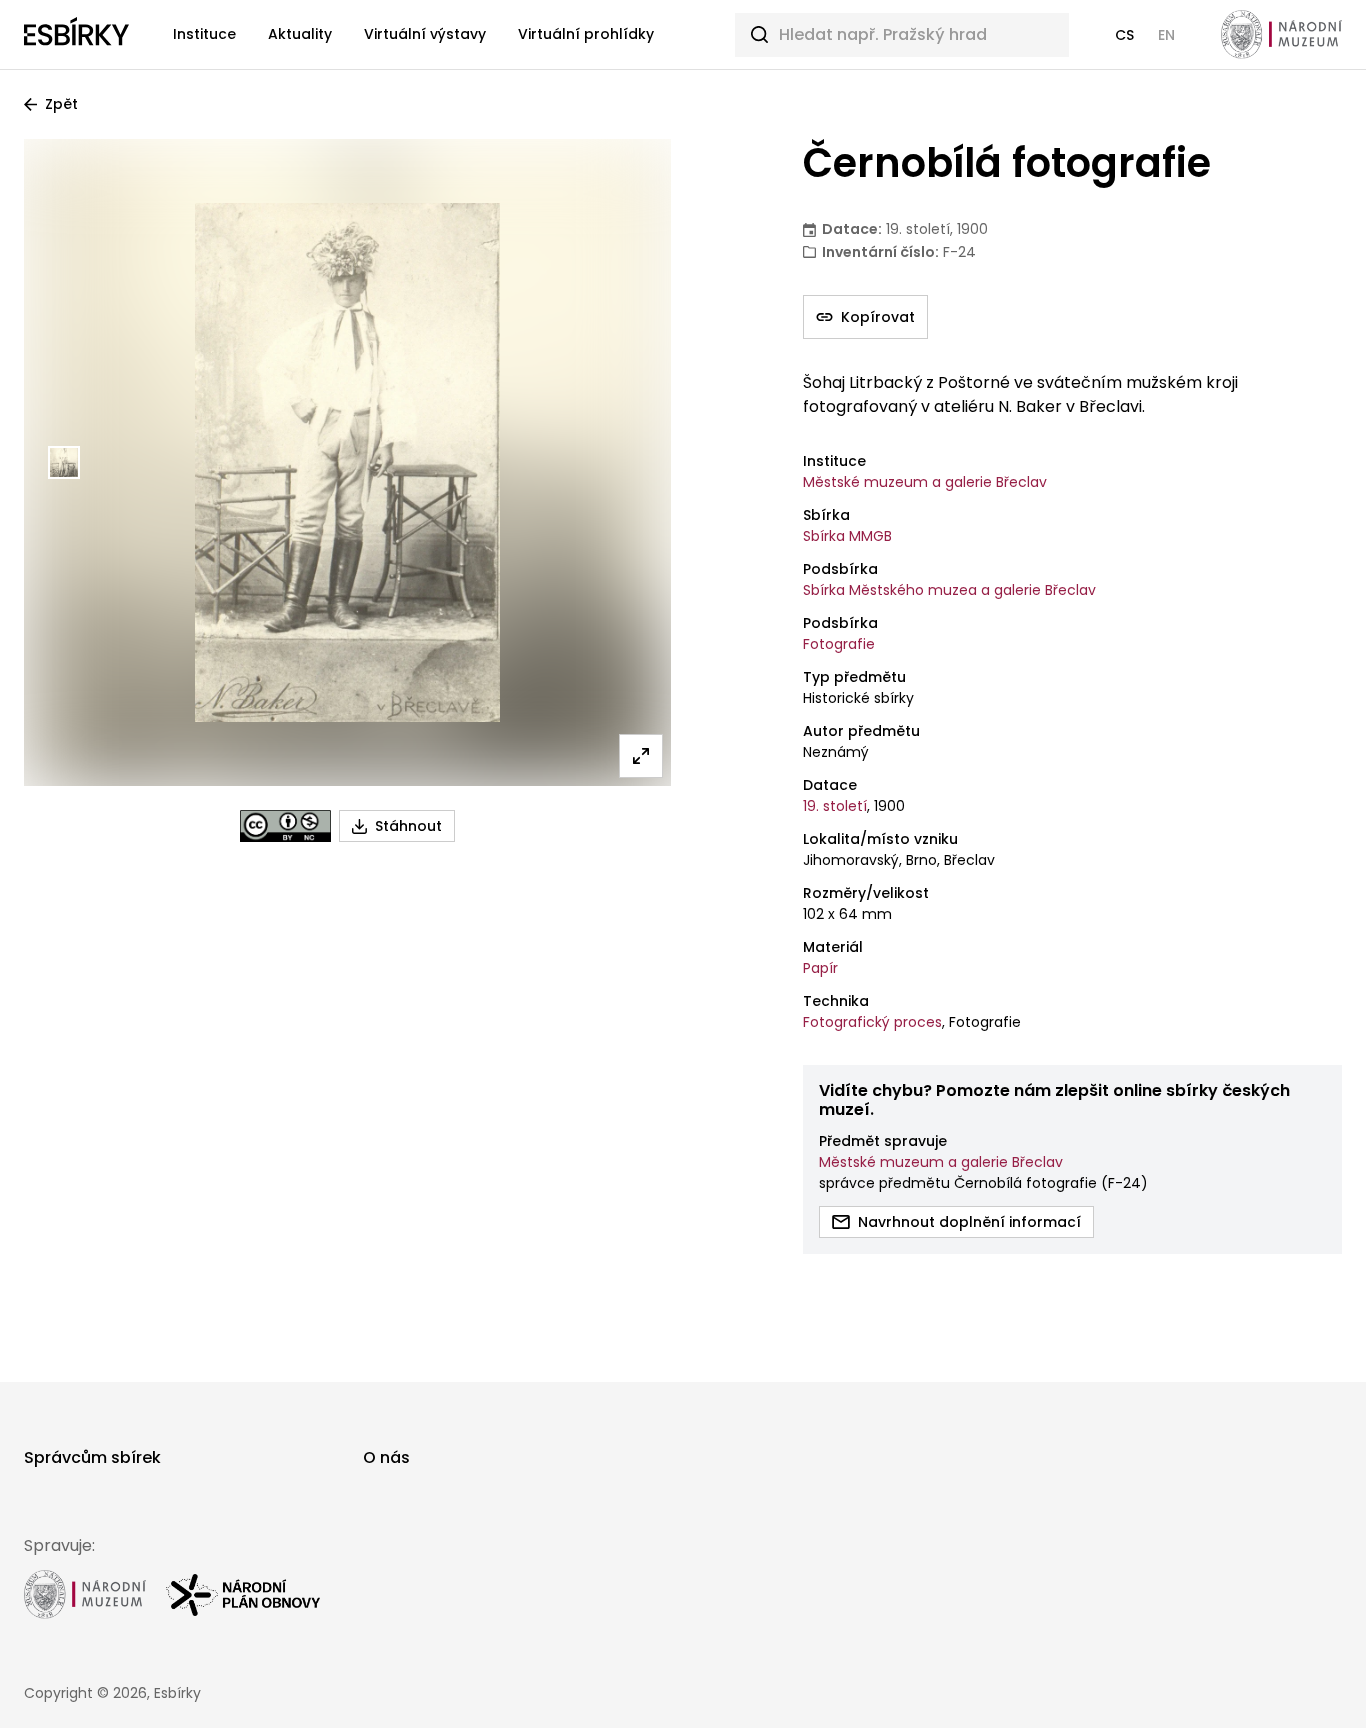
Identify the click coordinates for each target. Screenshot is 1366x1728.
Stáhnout (408, 826)
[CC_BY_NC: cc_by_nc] (285, 826)
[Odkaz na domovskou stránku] (76, 35)
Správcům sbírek (92, 1457)
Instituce (204, 34)
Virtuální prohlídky (586, 34)
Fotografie (839, 644)
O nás (386, 1457)
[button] (1124, 35)
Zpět (61, 104)
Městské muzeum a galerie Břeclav (925, 482)
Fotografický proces (872, 1022)
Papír (820, 968)
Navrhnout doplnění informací (969, 1222)
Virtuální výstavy (425, 34)
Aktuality (300, 34)
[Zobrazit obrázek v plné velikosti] (641, 756)
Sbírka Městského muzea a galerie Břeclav (949, 590)
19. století (835, 806)
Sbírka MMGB (847, 536)
